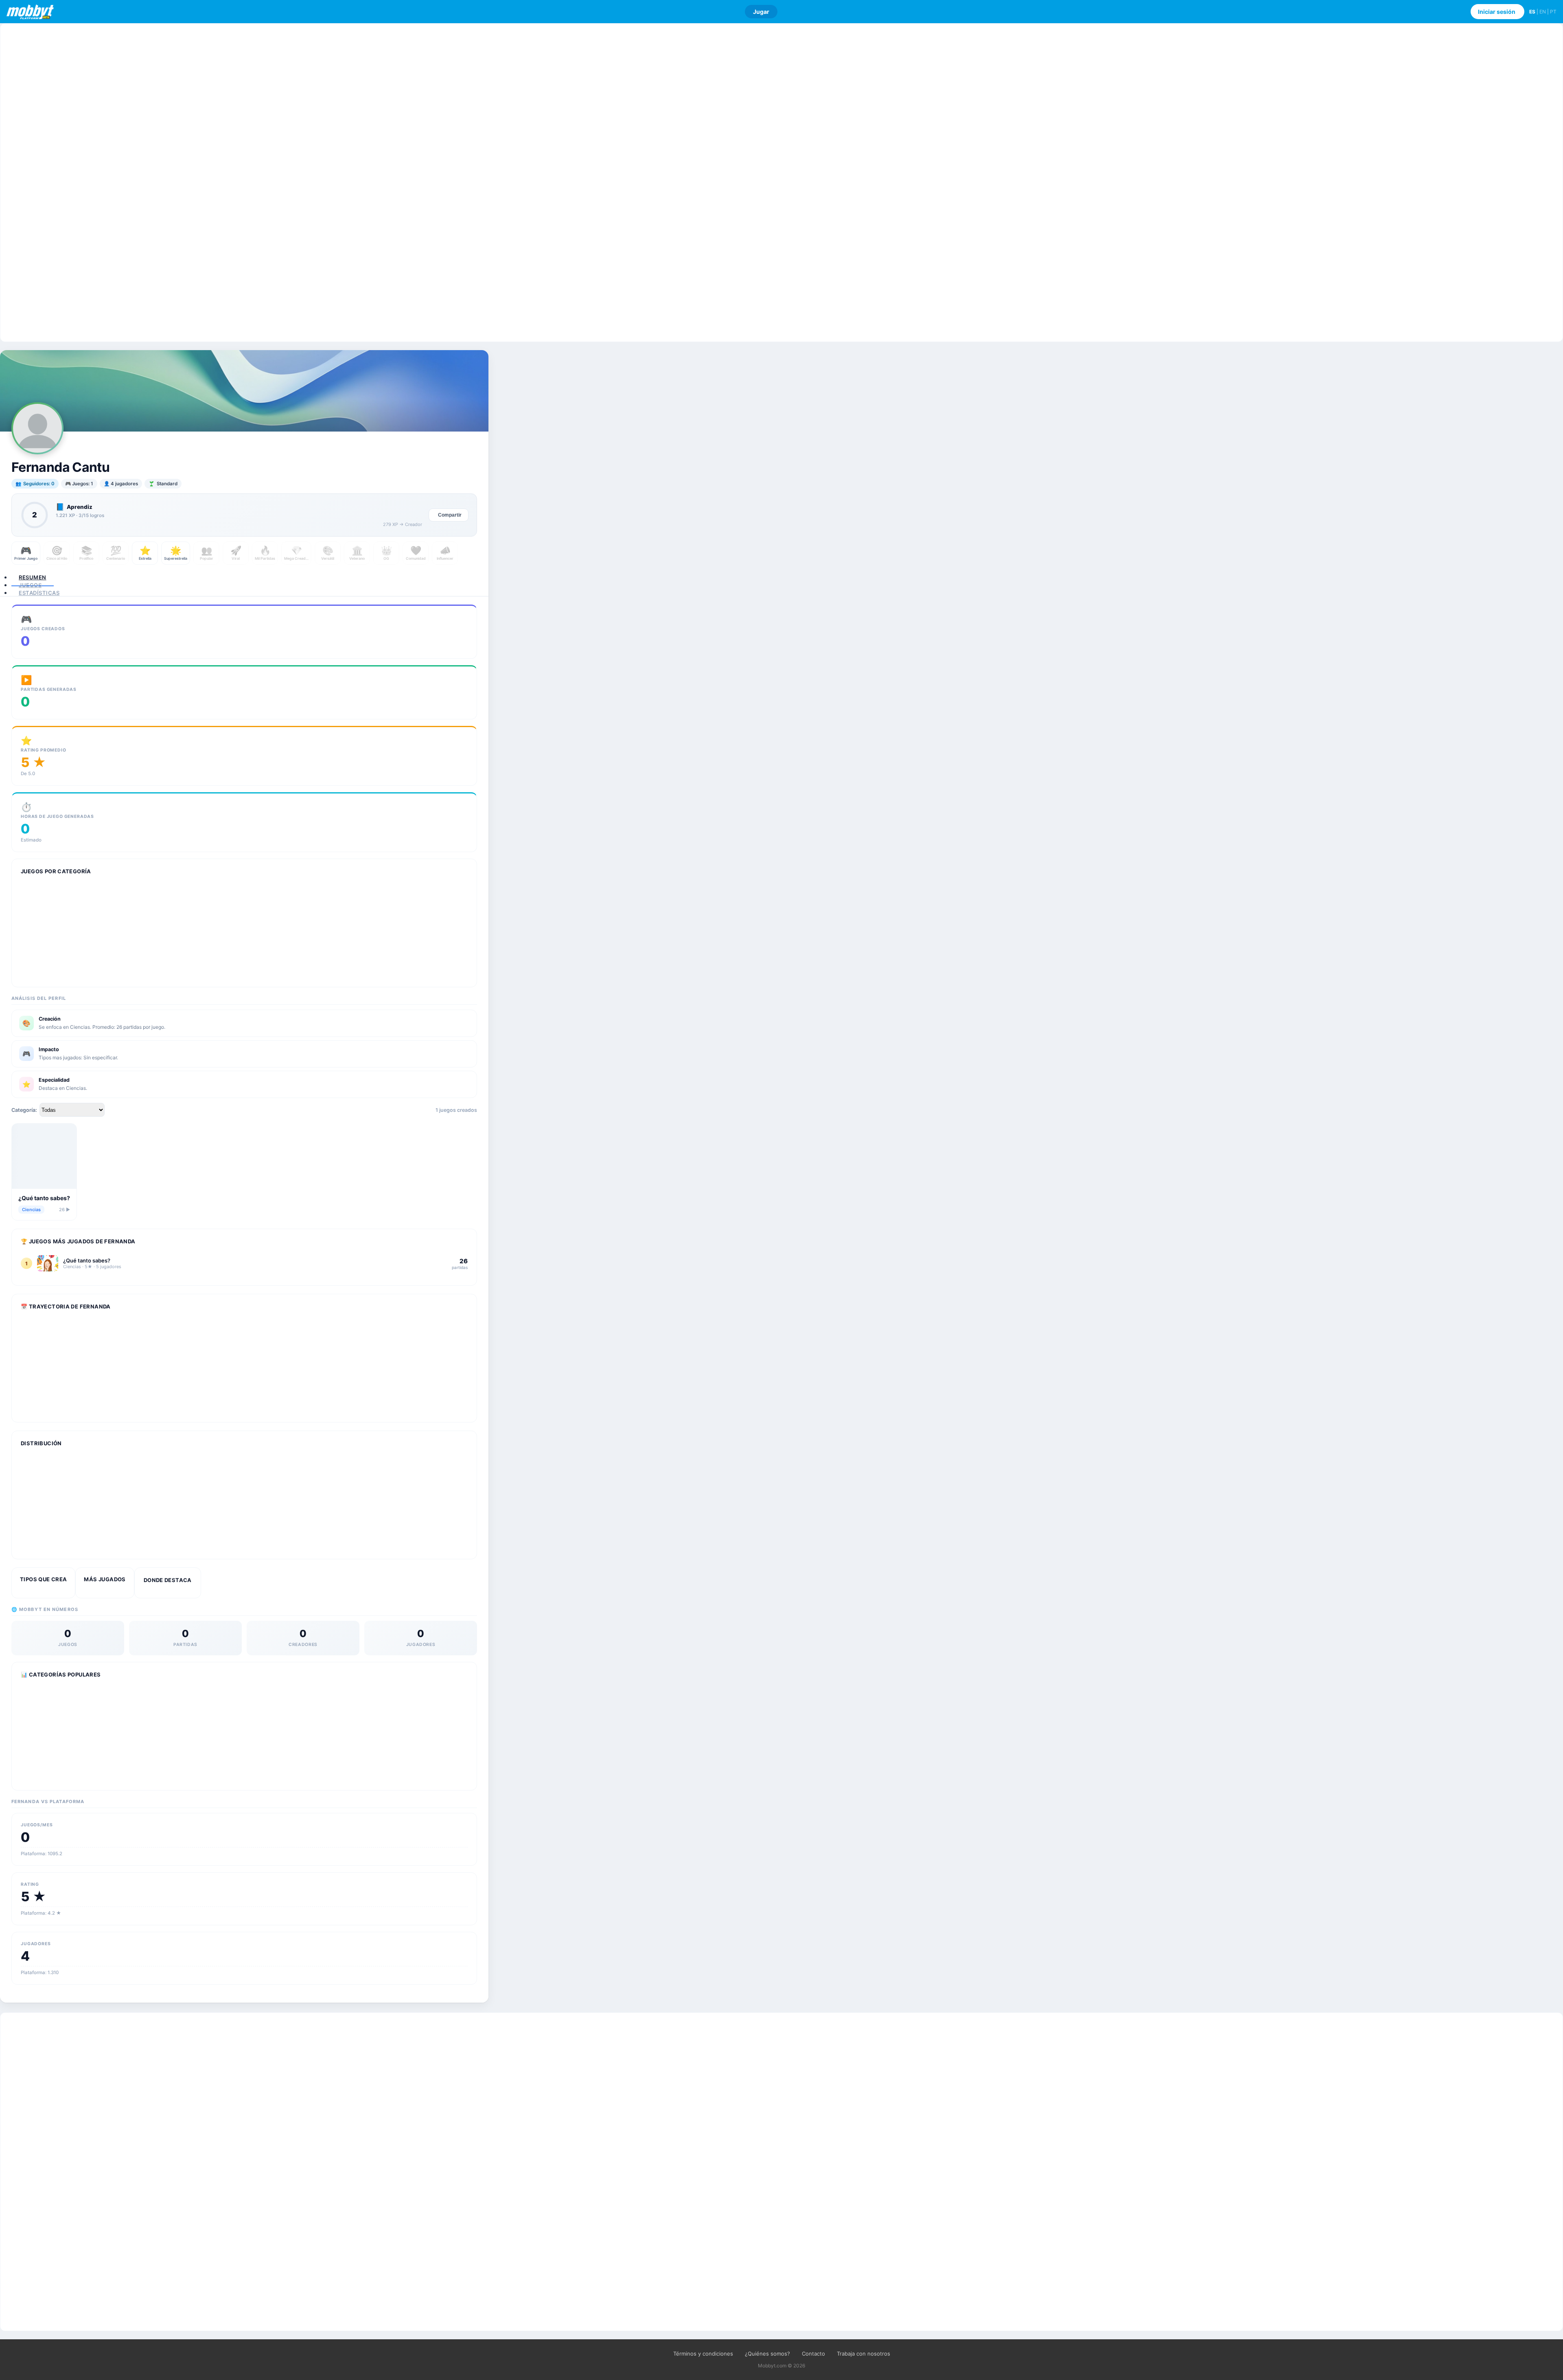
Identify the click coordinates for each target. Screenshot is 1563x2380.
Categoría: (24, 1110)
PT (1553, 12)
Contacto (813, 2354)
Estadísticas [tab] (39, 593)
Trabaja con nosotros (864, 2354)
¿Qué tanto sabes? (44, 1198)
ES (1532, 12)
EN (1543, 12)
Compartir (450, 515)
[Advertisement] (781, 183)
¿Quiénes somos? (767, 2354)
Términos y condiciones (703, 2354)
